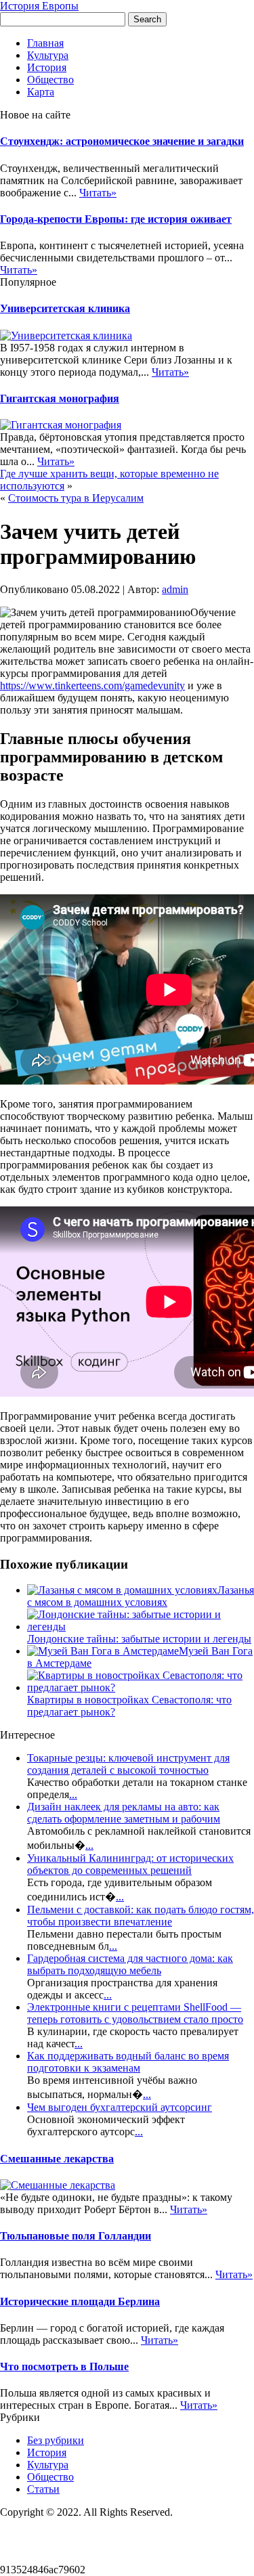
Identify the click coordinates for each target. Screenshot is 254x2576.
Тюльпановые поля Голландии (76, 2236)
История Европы (39, 6)
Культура (48, 55)
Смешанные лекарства (57, 2159)
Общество (50, 80)
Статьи (43, 2489)
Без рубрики (56, 2440)
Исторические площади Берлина (80, 2301)
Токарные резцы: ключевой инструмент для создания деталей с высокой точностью (128, 1764)
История (47, 67)
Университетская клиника (65, 308)
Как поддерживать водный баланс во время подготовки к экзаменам (128, 2062)
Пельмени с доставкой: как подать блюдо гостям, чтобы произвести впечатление (141, 1916)
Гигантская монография (60, 398)
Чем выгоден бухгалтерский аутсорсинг (120, 2107)
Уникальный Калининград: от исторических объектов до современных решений (130, 1864)
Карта (41, 92)
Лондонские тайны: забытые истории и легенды (139, 1639)
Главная (45, 43)
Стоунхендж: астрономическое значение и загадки (122, 141)
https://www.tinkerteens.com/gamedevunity (92, 685)
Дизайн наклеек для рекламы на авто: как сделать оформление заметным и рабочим (124, 1813)
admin (175, 589)
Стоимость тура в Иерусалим (76, 498)
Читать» (98, 193)
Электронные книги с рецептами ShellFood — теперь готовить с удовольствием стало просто (135, 2013)
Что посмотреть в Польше (64, 2366)
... (73, 1794)
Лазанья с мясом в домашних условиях (141, 1596)
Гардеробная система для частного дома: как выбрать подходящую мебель (130, 1964)
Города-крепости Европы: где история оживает (116, 219)
